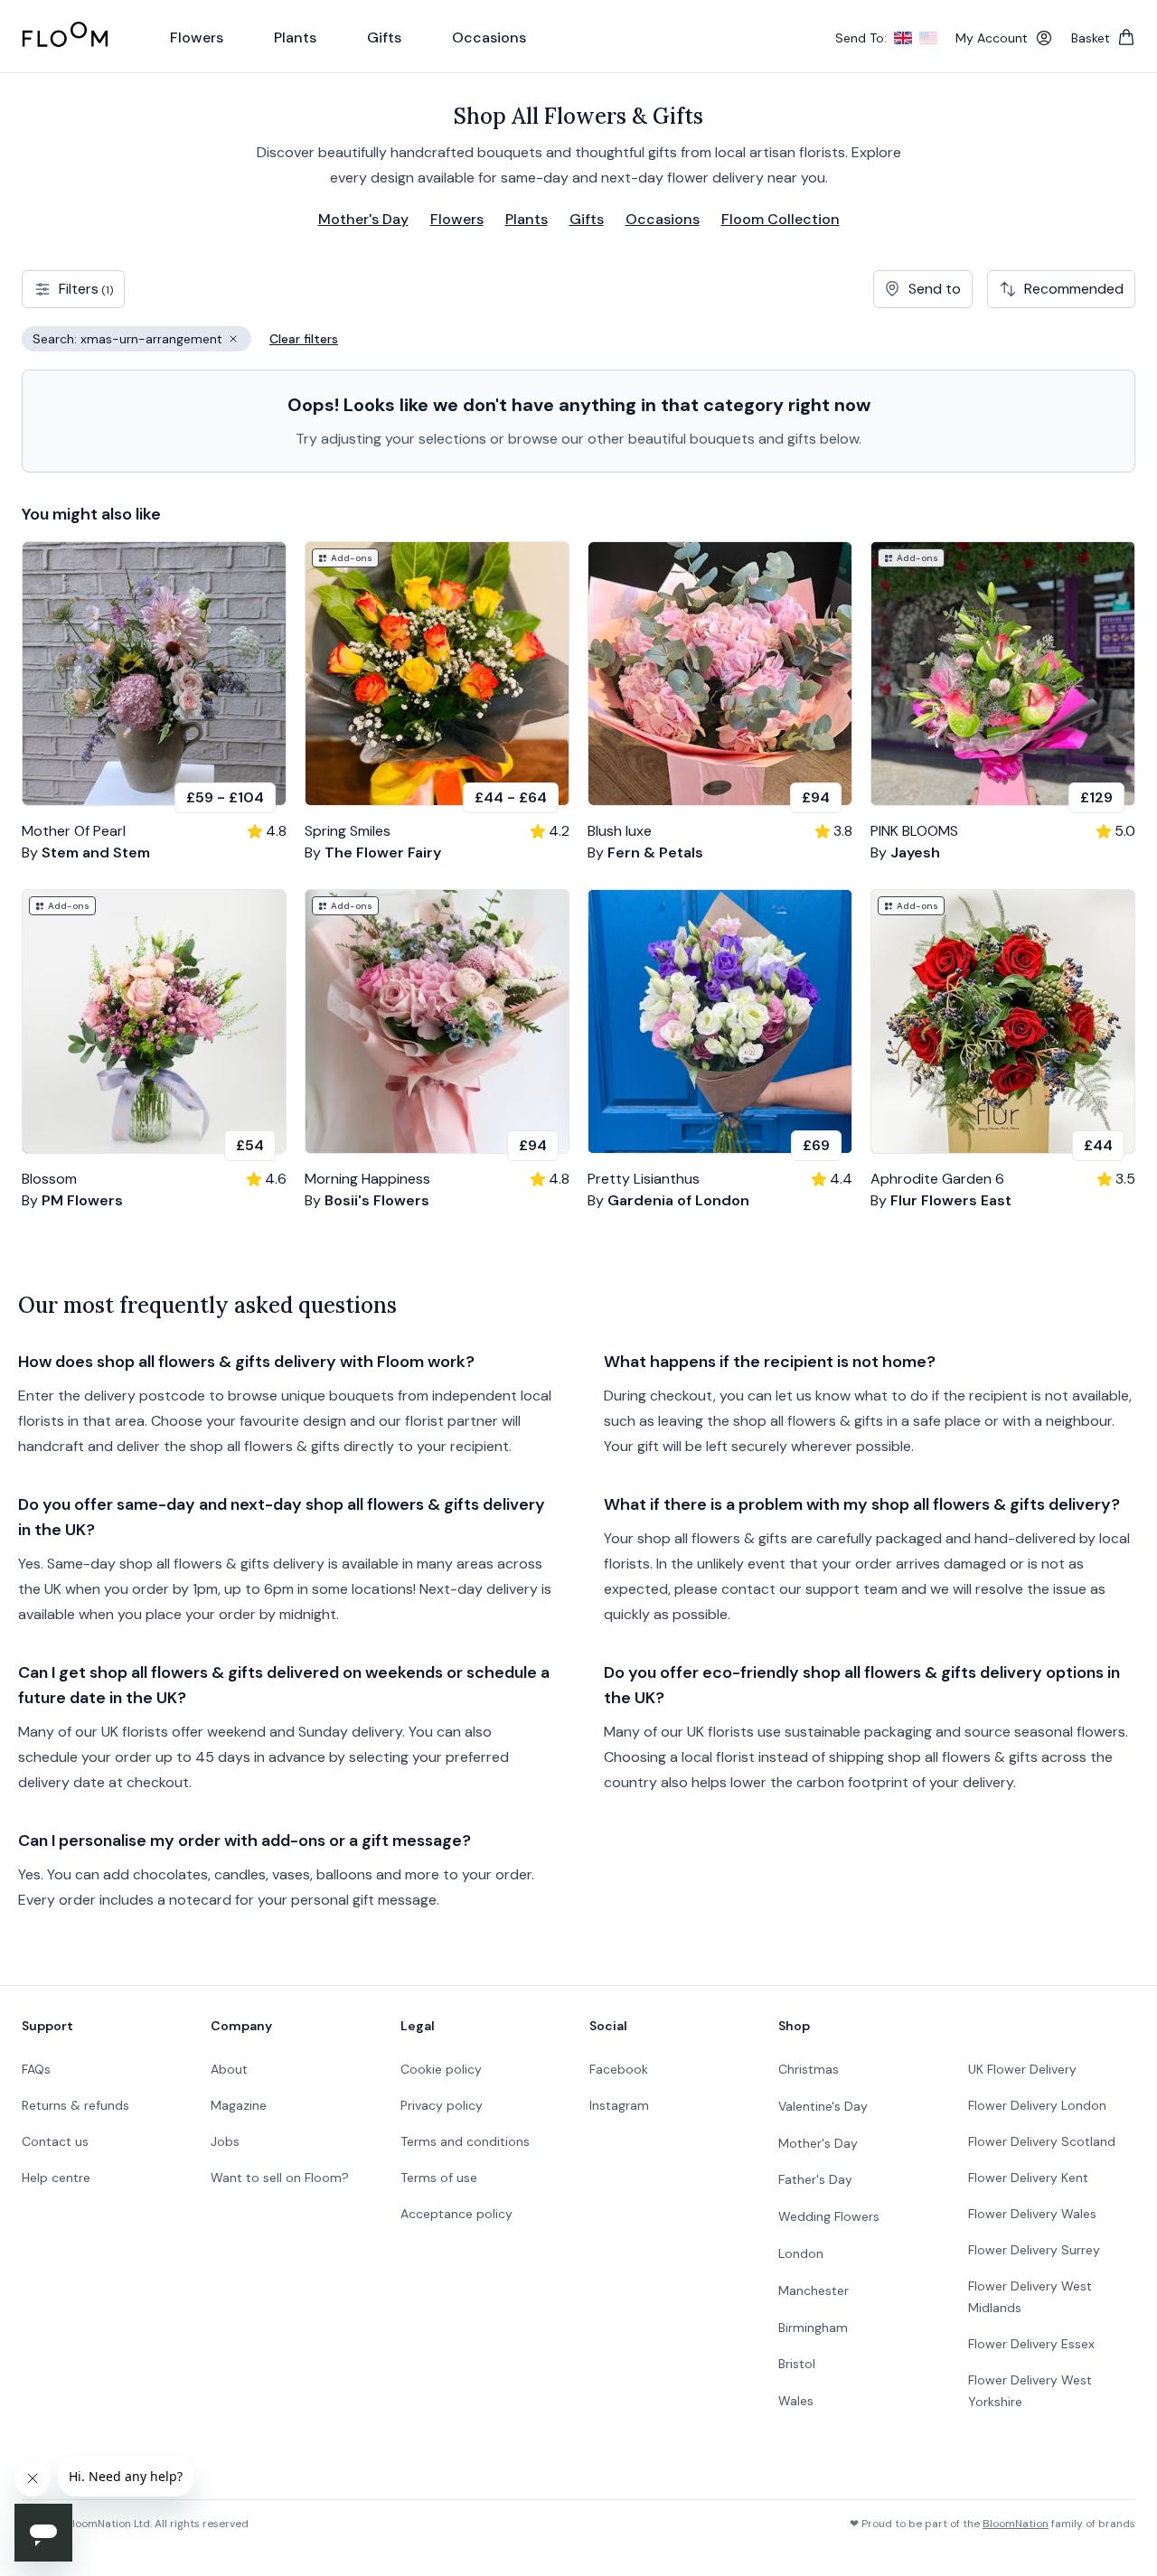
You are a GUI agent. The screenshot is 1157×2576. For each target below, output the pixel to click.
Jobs (225, 2141)
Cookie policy (441, 2069)
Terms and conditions (465, 2141)
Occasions (663, 219)
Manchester (814, 2290)
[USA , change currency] (928, 38)
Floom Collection (781, 219)
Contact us (55, 2141)
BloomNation (1016, 2524)
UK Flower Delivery (1022, 2069)
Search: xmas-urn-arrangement (142, 341)
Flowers (457, 219)
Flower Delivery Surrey (1034, 2250)
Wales (796, 2401)
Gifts (587, 219)
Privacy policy (442, 2105)
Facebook (619, 2069)
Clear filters (304, 339)
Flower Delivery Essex (1031, 2344)
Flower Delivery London (1037, 2105)
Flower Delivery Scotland (1042, 2141)
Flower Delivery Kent (1028, 2178)
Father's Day (815, 2179)
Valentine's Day (823, 2106)
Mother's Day (363, 219)
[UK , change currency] (903, 38)
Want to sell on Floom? (280, 2178)
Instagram (619, 2105)
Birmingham (813, 2328)
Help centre (56, 2178)
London (801, 2253)
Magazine (239, 2105)
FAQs (36, 2069)
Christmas (809, 2069)
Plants (527, 219)
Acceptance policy (456, 2214)
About (229, 2069)
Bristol (797, 2364)
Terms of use (439, 2178)
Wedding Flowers (829, 2216)
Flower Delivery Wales (1032, 2214)
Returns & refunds (75, 2105)
